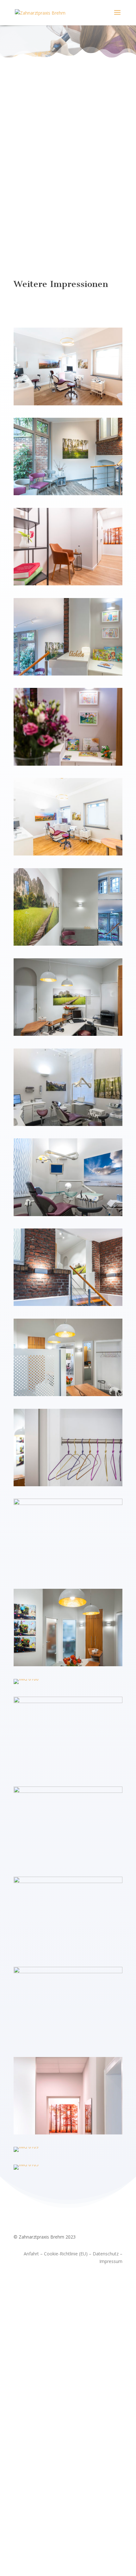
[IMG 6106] (26, 1679)
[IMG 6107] (68, 854)
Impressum (111, 2261)
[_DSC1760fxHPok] (68, 1214)
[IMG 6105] (26, 2164)
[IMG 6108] (68, 584)
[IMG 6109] (26, 2147)
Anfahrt (31, 2254)
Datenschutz (106, 2254)
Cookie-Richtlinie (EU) (66, 2254)
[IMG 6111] (68, 2133)
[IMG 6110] (68, 404)
